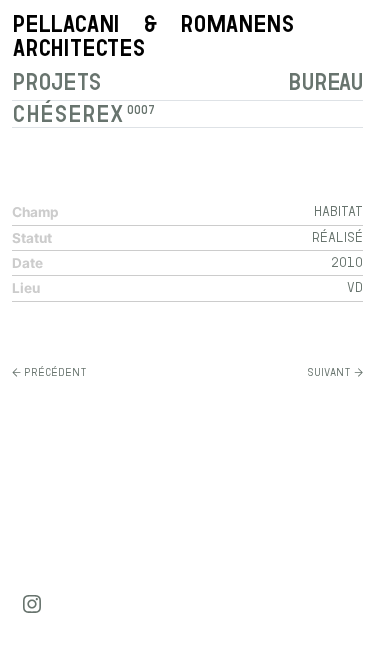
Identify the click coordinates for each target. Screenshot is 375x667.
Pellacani (152, 35)
